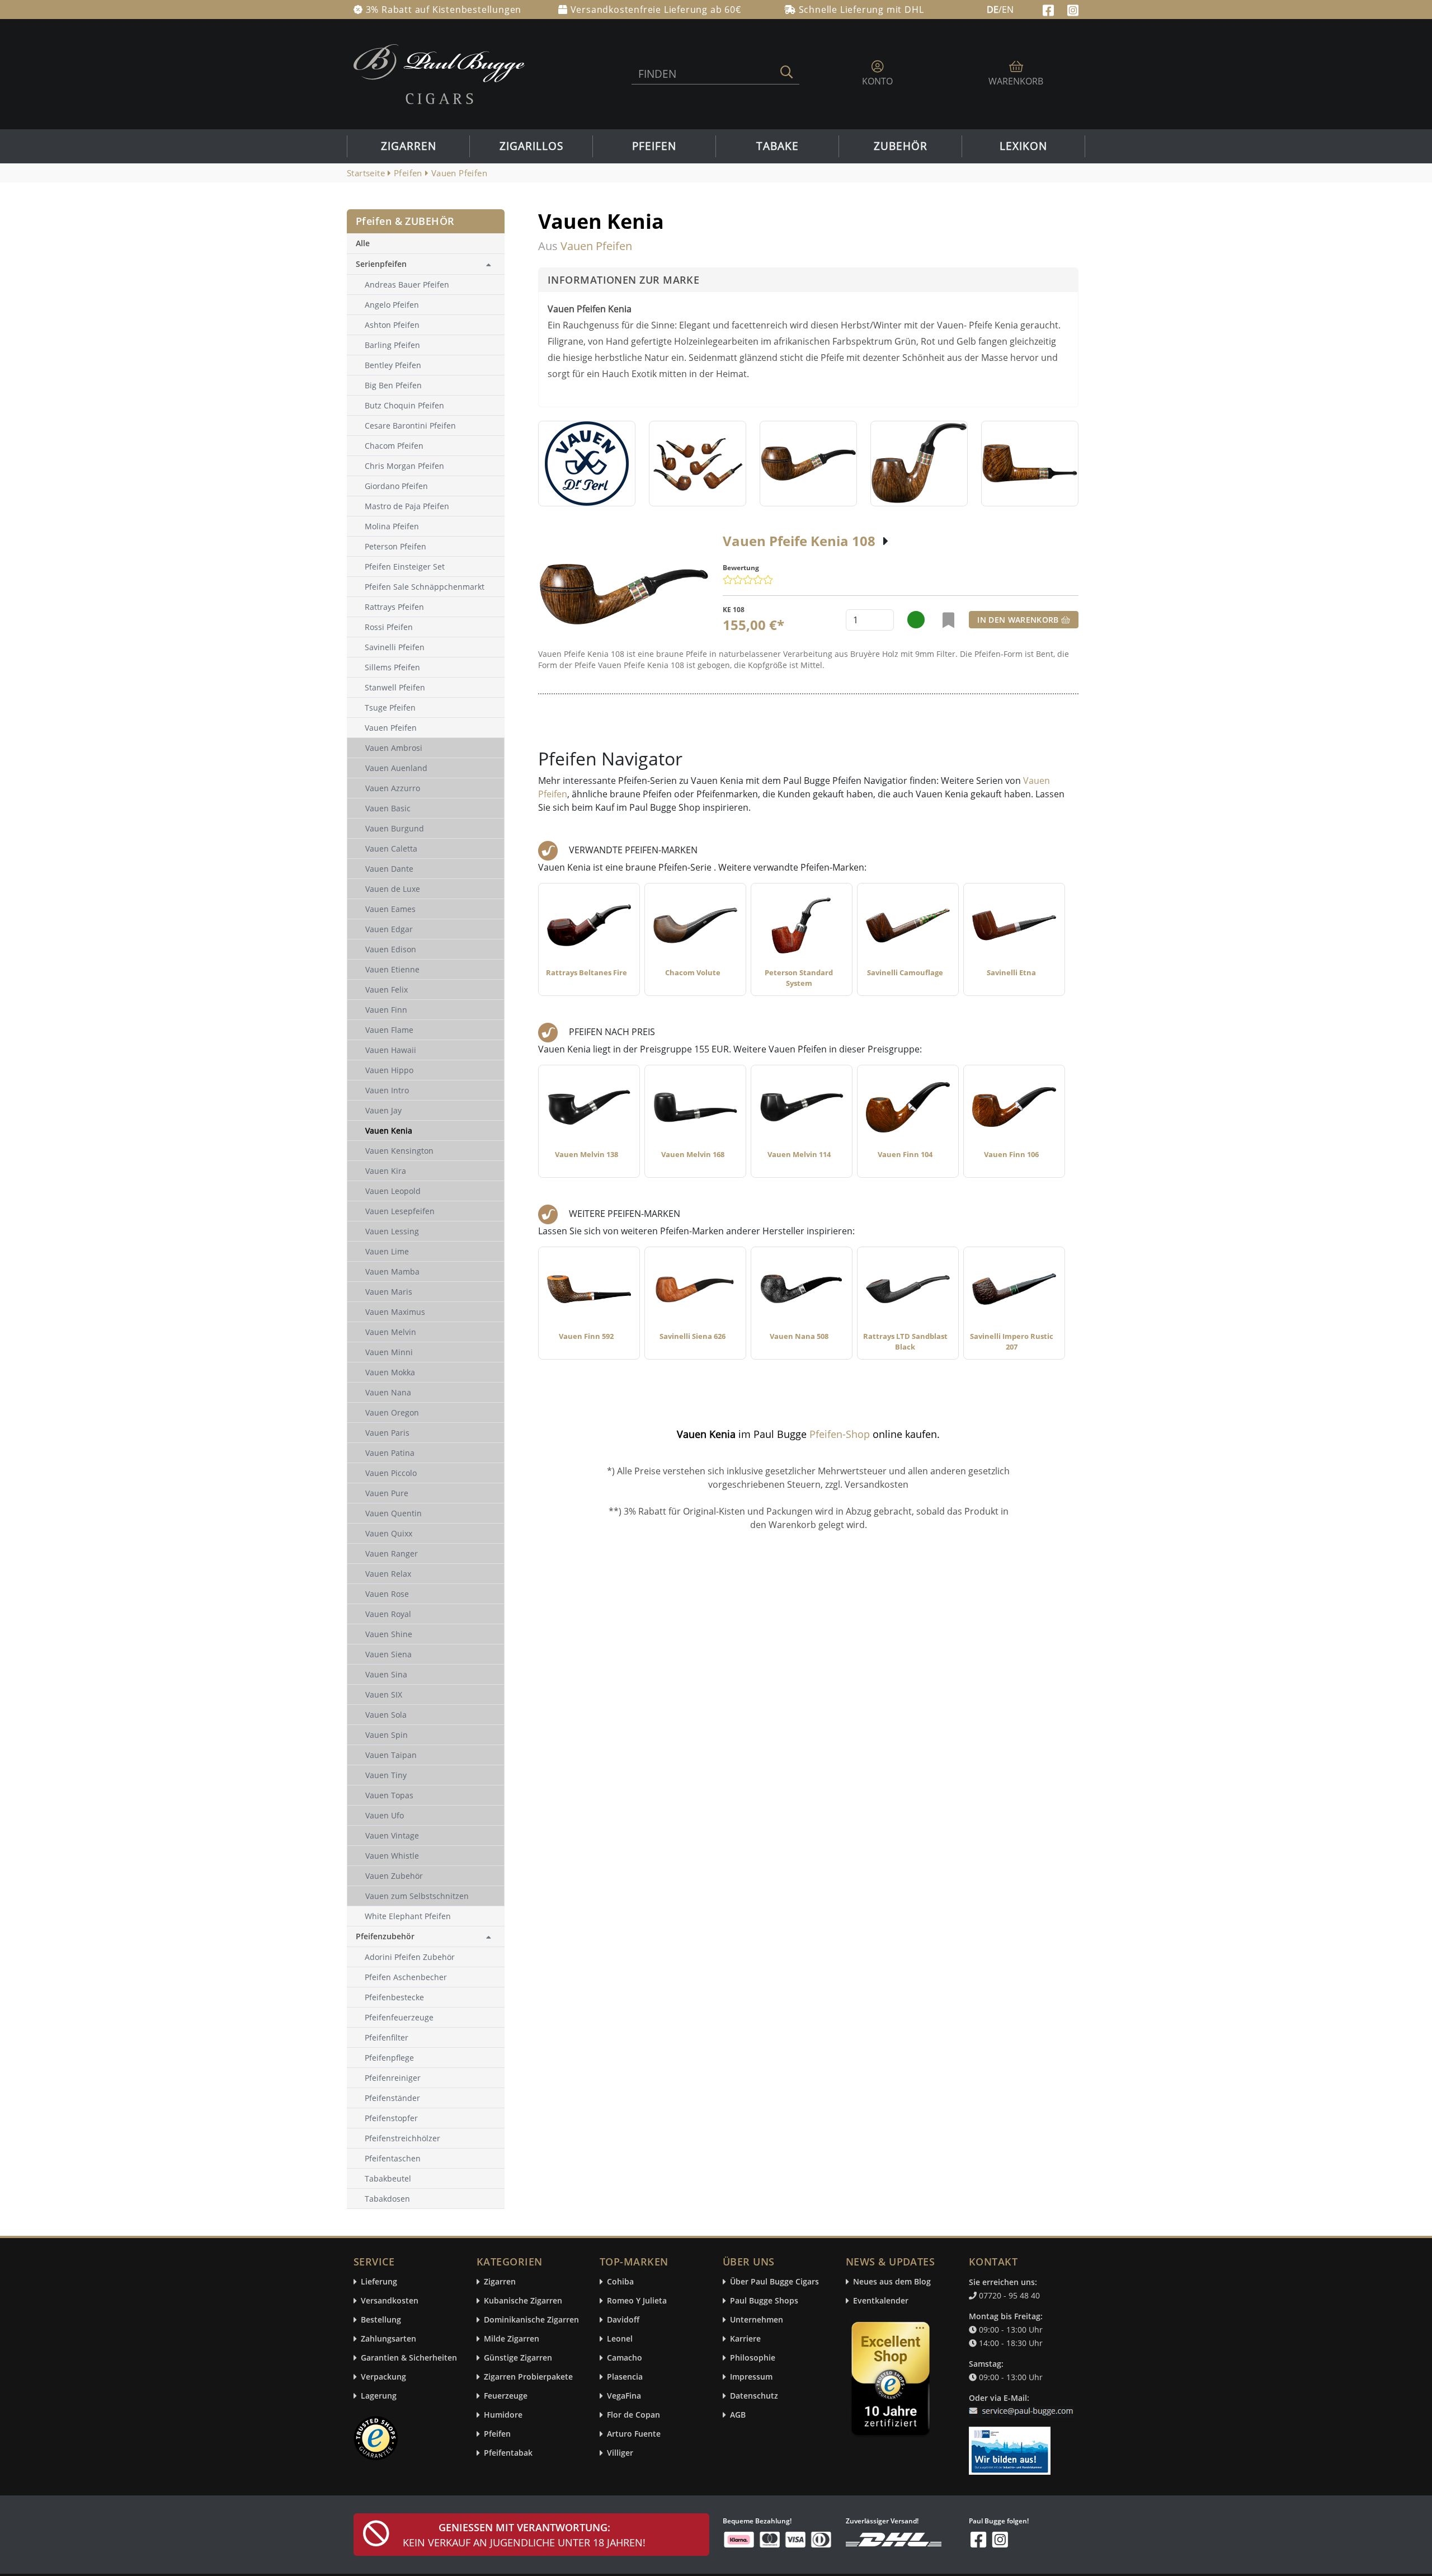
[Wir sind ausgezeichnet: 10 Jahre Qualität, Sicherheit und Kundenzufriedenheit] (892, 2381)
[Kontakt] (1023, 2404)
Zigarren (409, 146)
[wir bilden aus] (1012, 2446)
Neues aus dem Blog (892, 2282)
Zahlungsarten (388, 2339)
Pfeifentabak (508, 2453)
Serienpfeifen (381, 264)
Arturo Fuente (634, 2434)
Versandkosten (390, 2301)
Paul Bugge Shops (764, 2301)
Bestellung (381, 2320)
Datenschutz (754, 2396)
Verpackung (383, 2377)
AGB (738, 2415)
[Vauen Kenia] (587, 464)
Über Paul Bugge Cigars (774, 2282)
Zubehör (901, 146)
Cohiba (620, 2282)
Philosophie (753, 2358)
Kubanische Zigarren (523, 2301)
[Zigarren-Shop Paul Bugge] (439, 73)
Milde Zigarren (512, 2339)
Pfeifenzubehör (385, 1936)
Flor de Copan (633, 2415)
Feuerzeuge (506, 2396)
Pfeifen (654, 146)
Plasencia (625, 2377)
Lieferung (379, 2282)
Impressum (751, 2377)
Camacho (625, 2358)
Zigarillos (531, 146)
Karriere (745, 2339)
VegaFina (624, 2396)
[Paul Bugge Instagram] (1073, 9)
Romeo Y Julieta (637, 2301)
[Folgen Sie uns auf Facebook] (1050, 9)
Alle (363, 243)
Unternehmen (757, 2320)
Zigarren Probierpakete (528, 2377)
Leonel (620, 2339)
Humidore (503, 2415)
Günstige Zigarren (518, 2358)
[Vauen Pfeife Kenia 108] (624, 594)
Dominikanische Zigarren (531, 2320)
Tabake (778, 146)
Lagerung (379, 2396)
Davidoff (623, 2320)
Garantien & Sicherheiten (409, 2358)
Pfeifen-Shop (840, 1434)
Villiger (620, 2453)
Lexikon (1023, 146)
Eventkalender (881, 2301)
